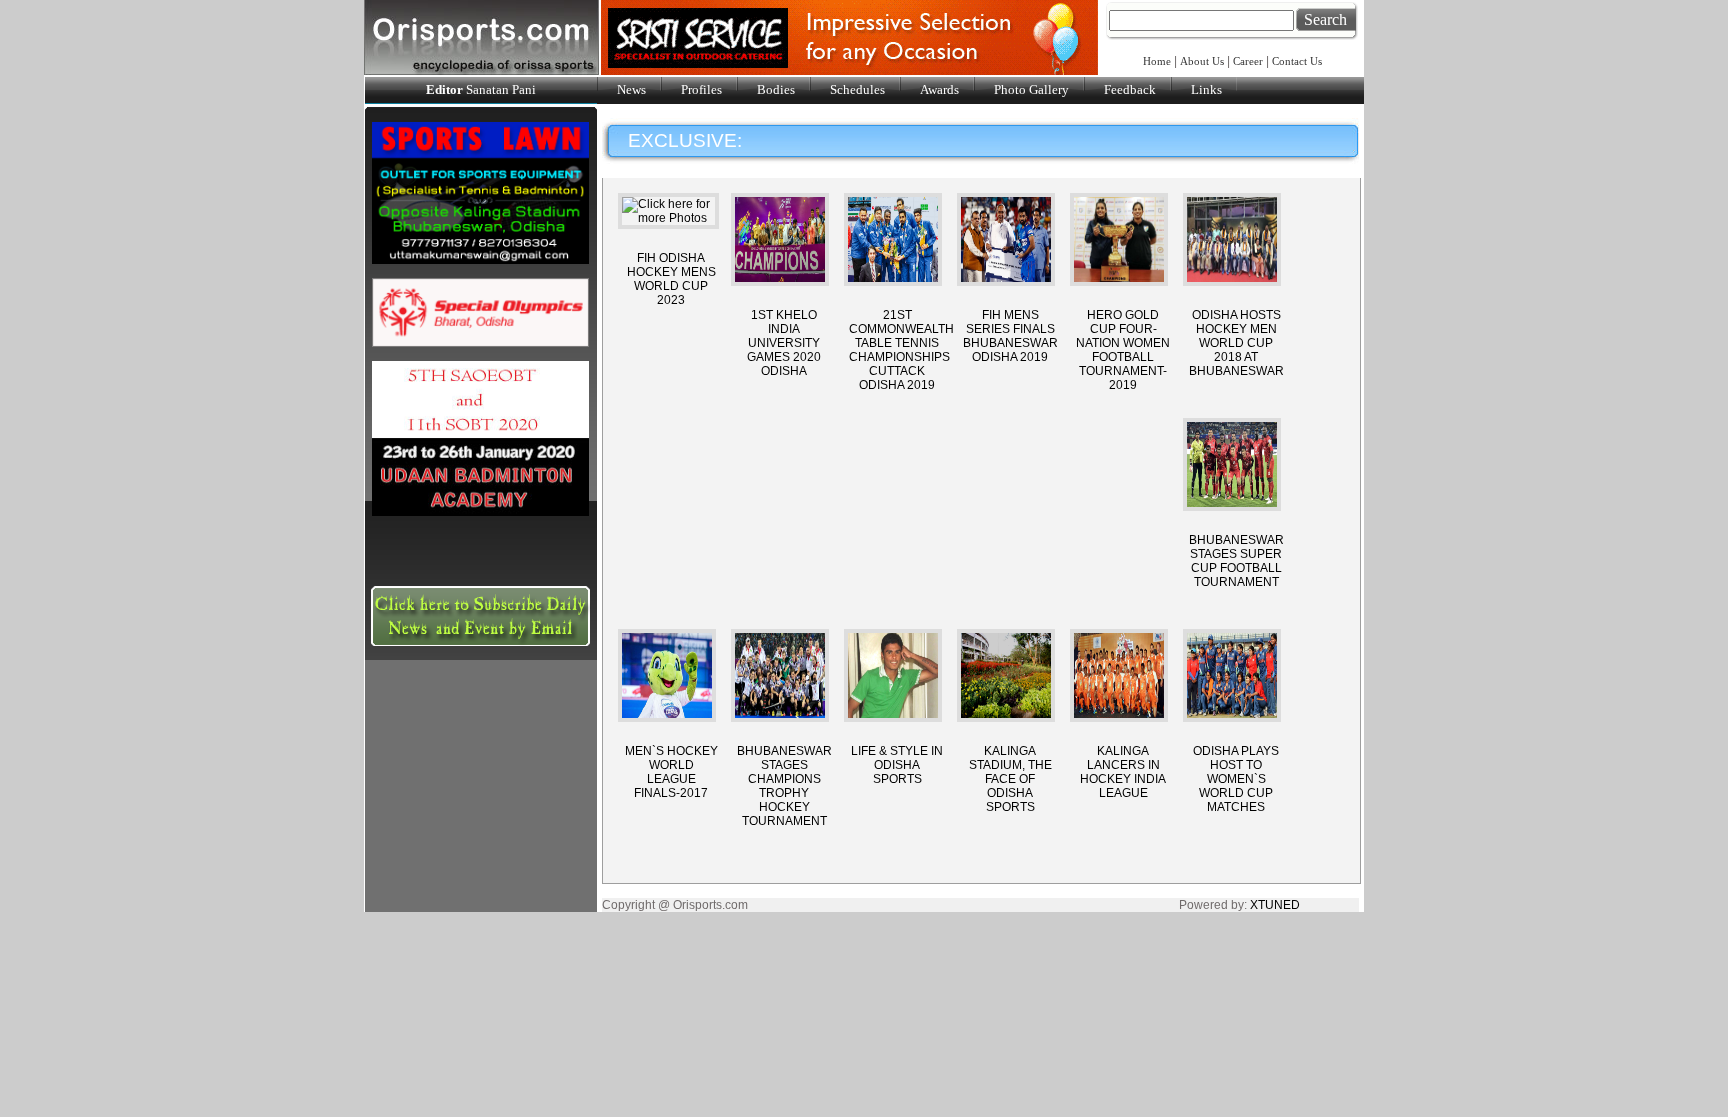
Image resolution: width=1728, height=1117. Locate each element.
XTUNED (1275, 905)
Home (1158, 61)
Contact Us (1297, 61)
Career (1248, 61)
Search (1325, 19)
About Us (1202, 61)
